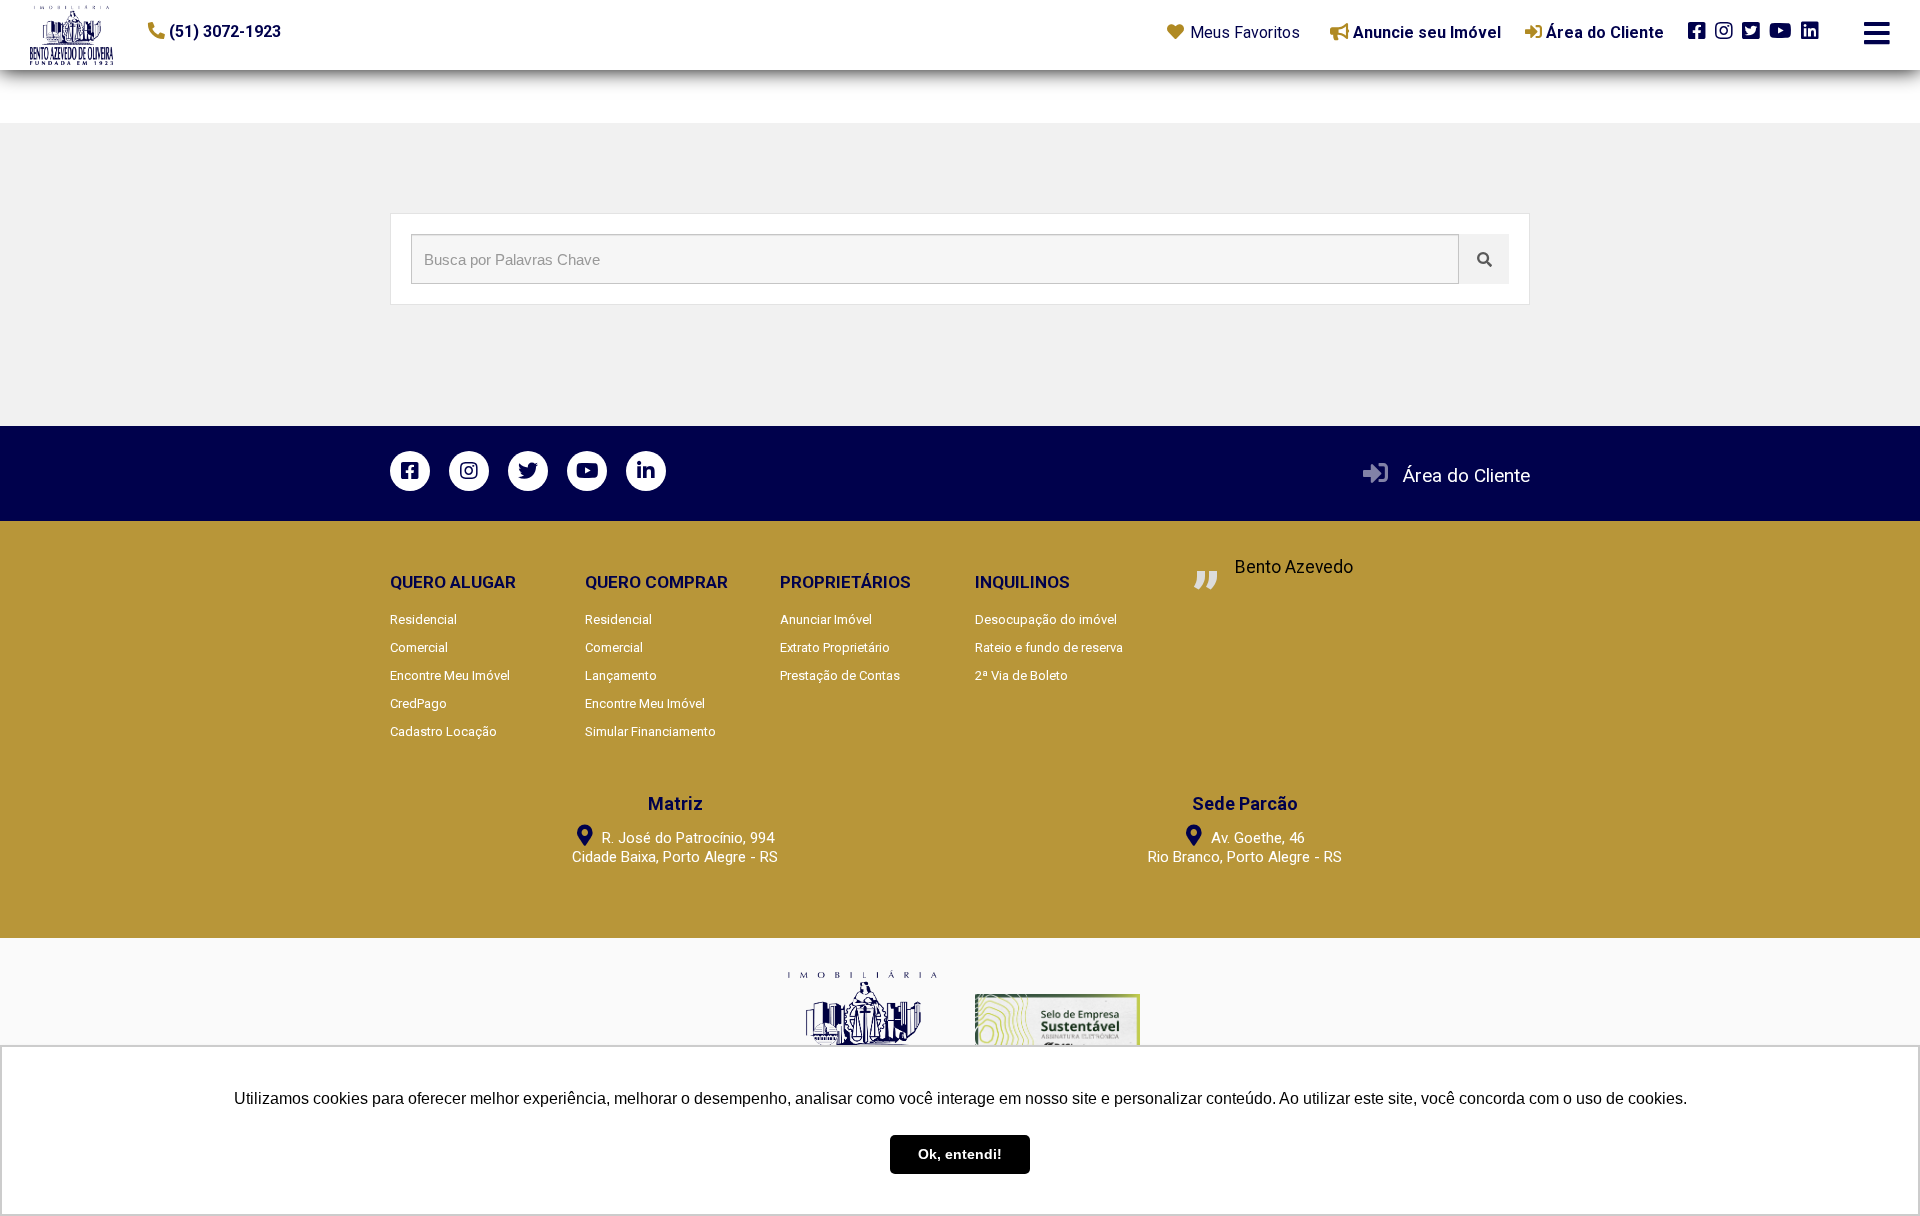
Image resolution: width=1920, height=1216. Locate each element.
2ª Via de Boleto (1021, 675)
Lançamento (621, 675)
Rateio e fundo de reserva (1049, 647)
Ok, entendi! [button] (960, 1154)
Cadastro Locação (443, 731)
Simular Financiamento (650, 731)
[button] (270, 31)
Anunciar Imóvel (826, 619)
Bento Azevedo (1294, 567)
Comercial (419, 647)
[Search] (1484, 259)
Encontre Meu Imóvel (450, 675)
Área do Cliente (1466, 475)
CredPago (418, 703)
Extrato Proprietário (835, 647)
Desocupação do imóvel (1046, 619)
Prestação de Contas (840, 675)
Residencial (423, 619)
